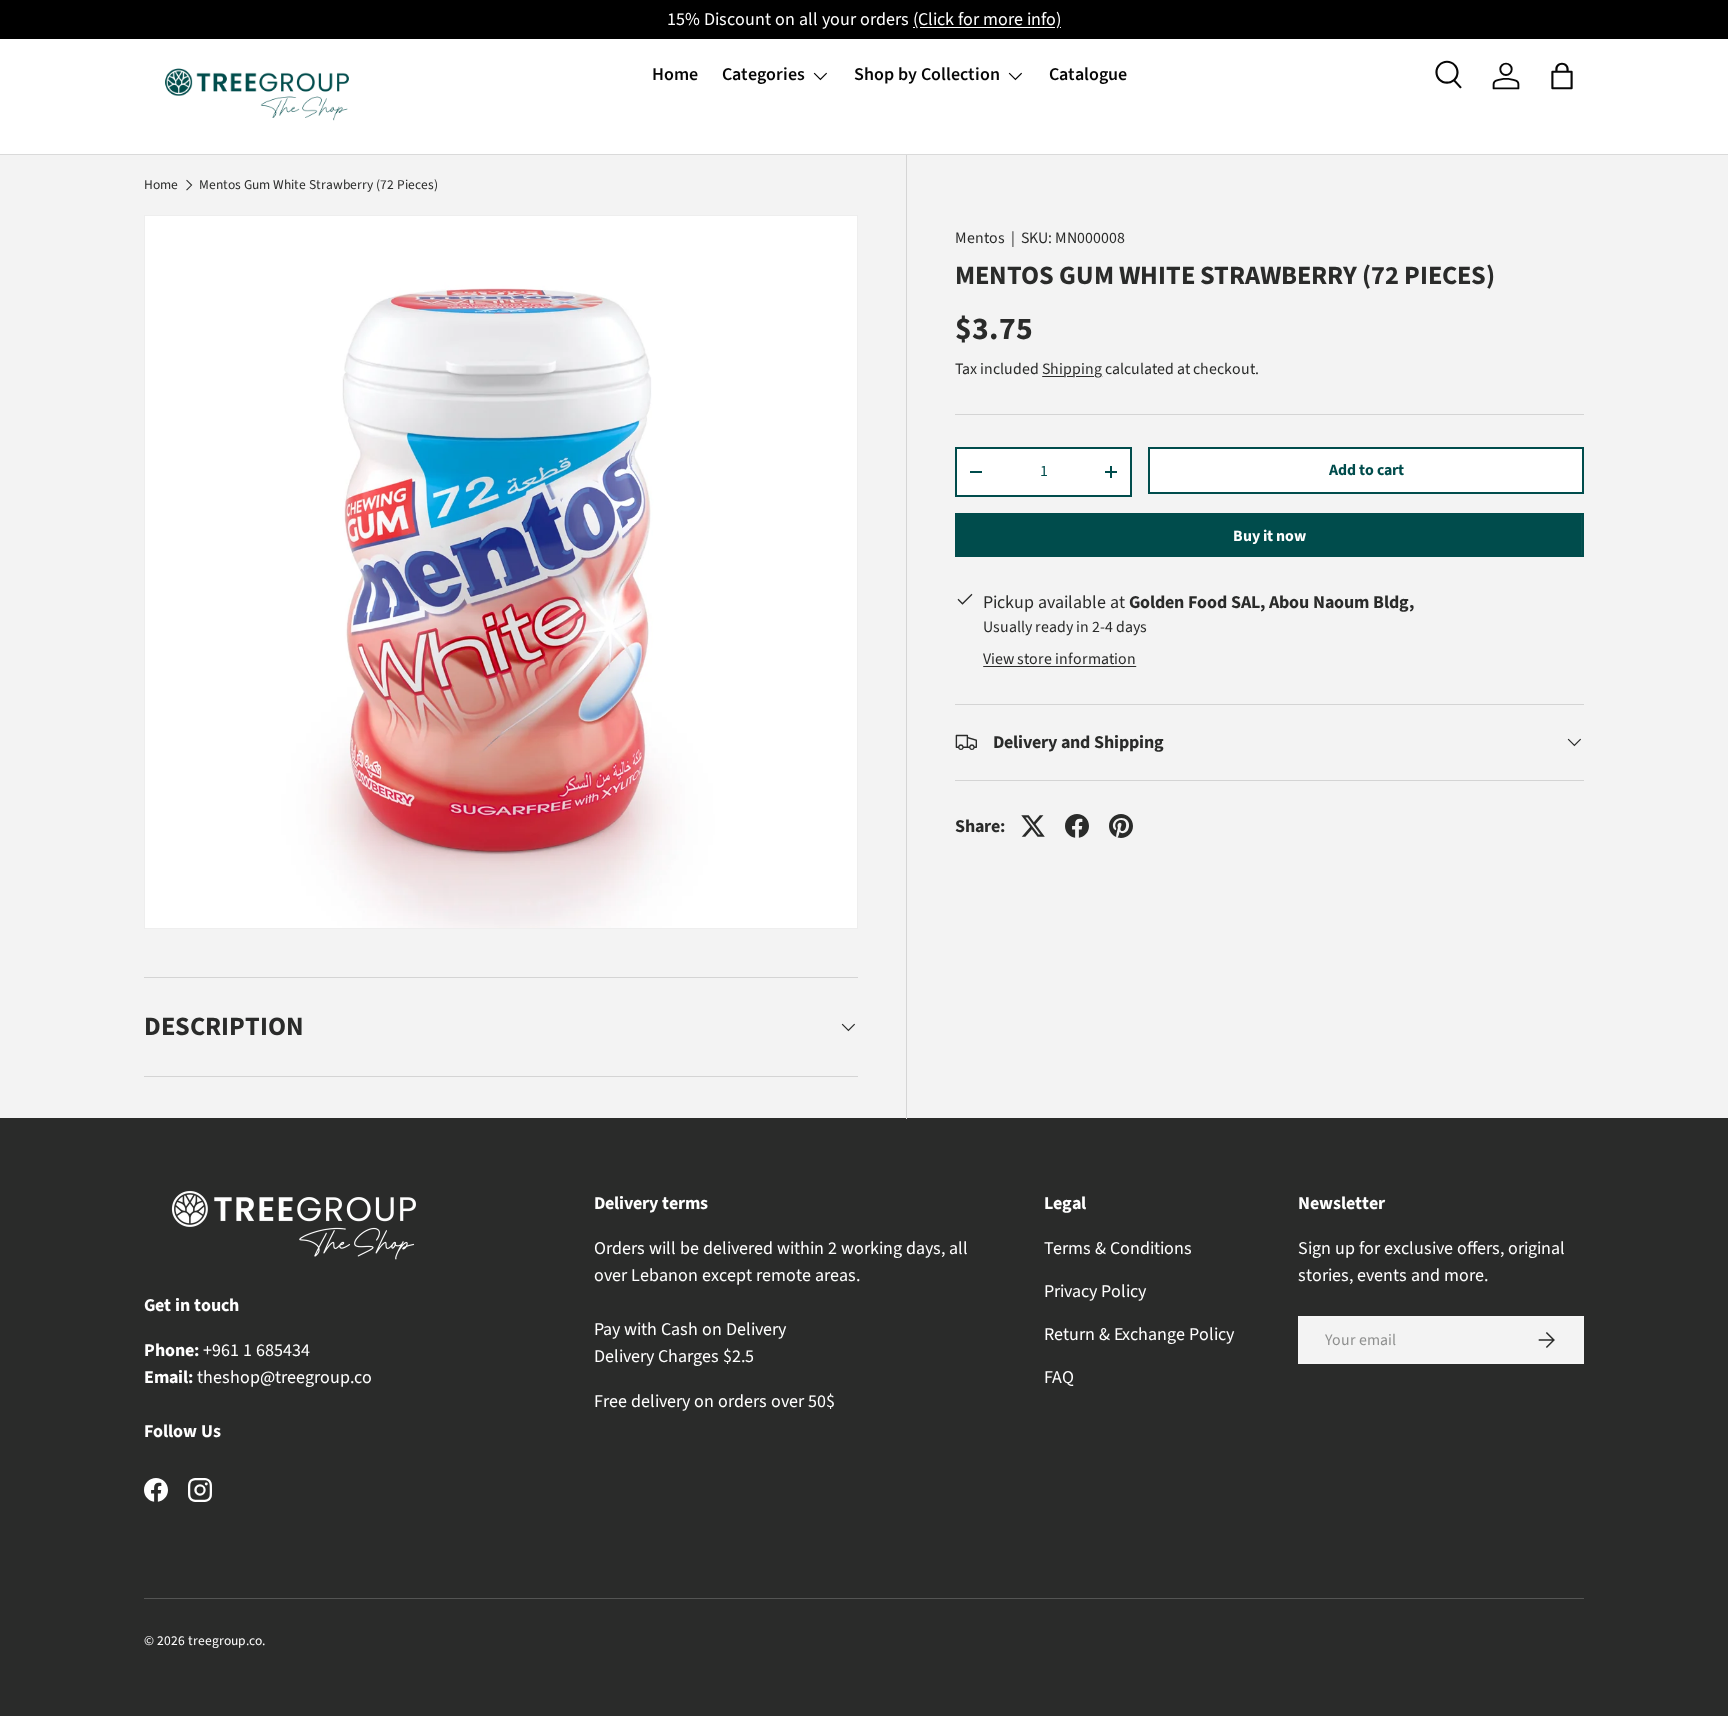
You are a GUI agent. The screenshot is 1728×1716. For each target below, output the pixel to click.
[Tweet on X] (1033, 826)
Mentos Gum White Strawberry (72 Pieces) (318, 185)
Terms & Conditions (1118, 1248)
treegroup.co (225, 1640)
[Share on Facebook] (1077, 826)
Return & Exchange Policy (1139, 1334)
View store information (1059, 659)
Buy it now (1269, 536)
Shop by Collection (927, 74)
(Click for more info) (987, 19)
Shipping (1072, 369)
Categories (763, 74)
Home (675, 74)
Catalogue (1088, 74)
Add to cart (1366, 470)
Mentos (980, 238)
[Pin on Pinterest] (1121, 826)
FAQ (1059, 1377)
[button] (1562, 76)
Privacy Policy (1095, 1291)
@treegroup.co (316, 1377)
